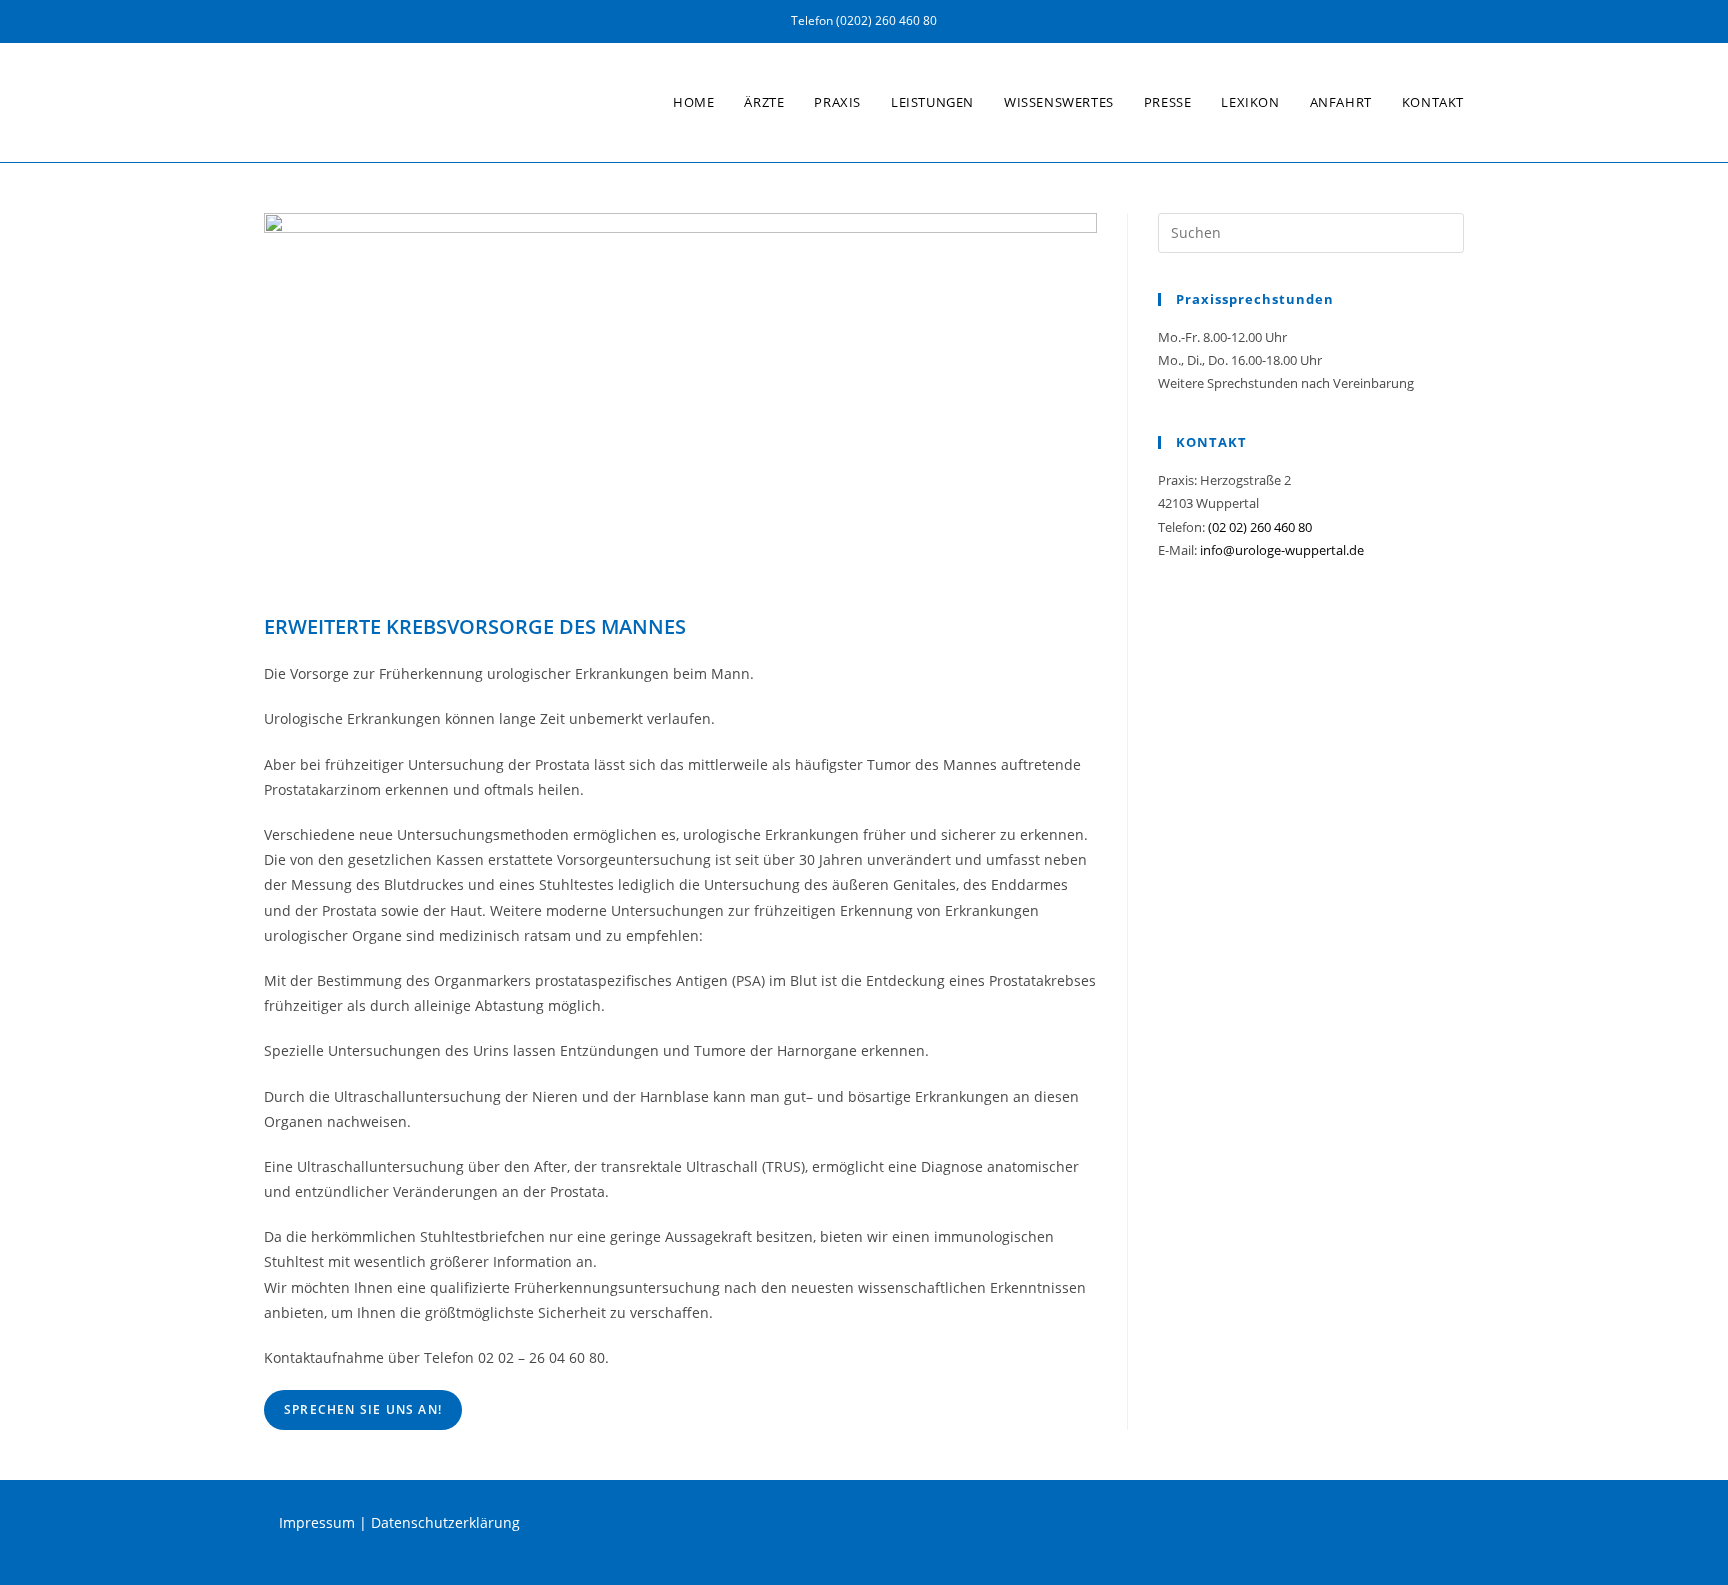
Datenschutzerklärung (445, 1522)
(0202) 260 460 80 (886, 20)
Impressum (317, 1522)
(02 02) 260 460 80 (1260, 527)
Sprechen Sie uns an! (363, 1409)
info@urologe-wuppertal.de (1282, 550)
